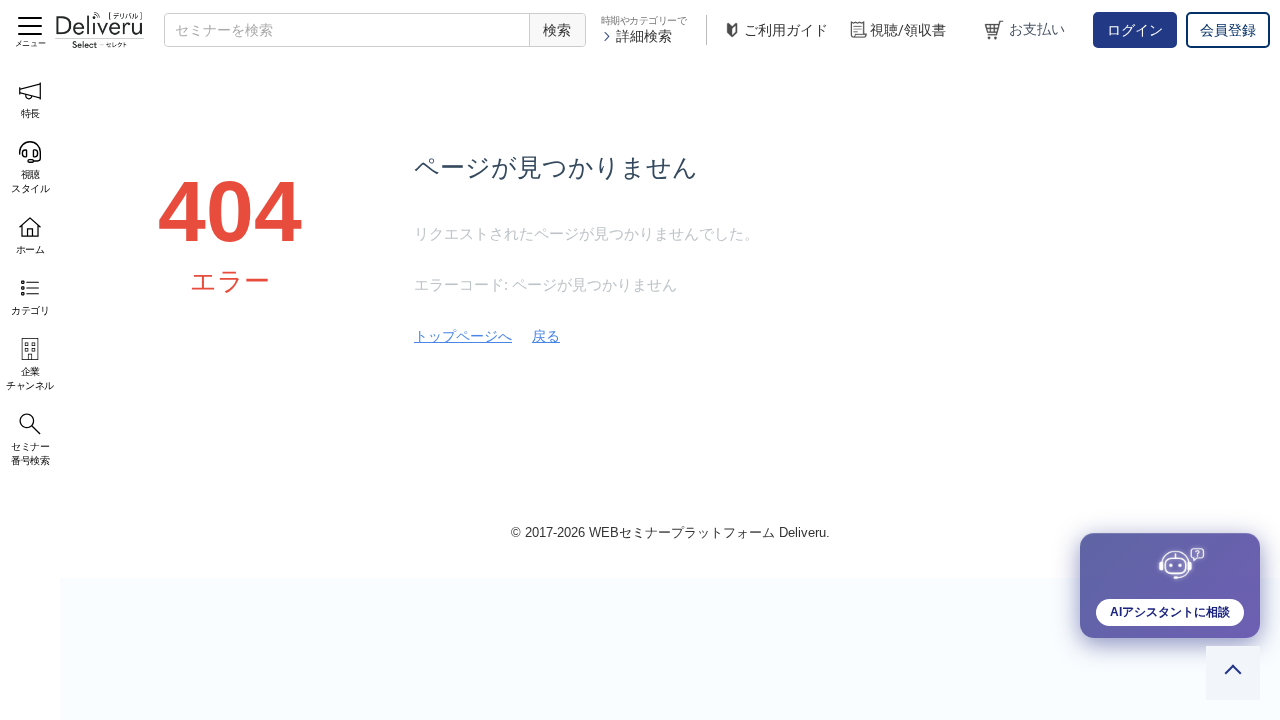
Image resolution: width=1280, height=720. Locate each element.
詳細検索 (644, 36)
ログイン (1135, 30)
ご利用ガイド (786, 30)
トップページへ (463, 336)
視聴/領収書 (908, 30)
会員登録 (1228, 30)
